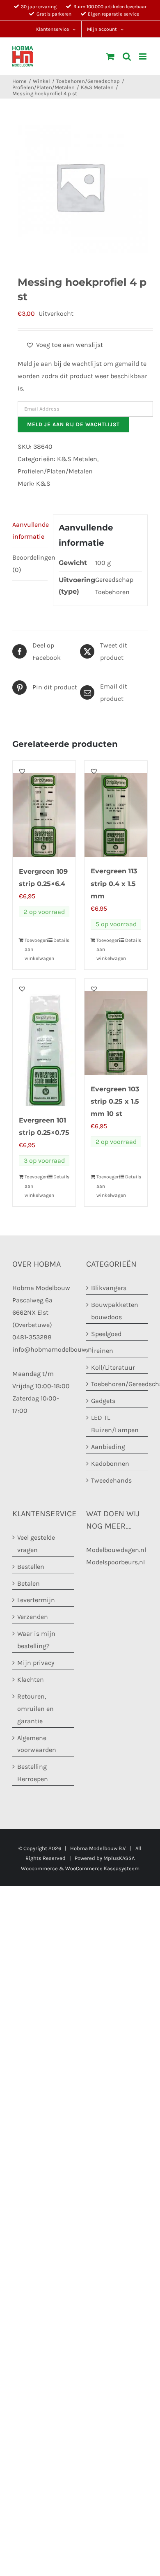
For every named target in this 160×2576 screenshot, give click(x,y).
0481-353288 (32, 1337)
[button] (64, 345)
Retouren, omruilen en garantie (35, 1709)
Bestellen (31, 1567)
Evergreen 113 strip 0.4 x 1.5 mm (114, 883)
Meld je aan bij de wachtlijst (73, 424)
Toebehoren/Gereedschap (117, 1384)
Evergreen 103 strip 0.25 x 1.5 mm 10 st (115, 1101)
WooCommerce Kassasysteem (102, 1868)
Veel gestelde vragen (36, 1544)
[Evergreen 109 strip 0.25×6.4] (44, 809)
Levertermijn (36, 1600)
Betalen (29, 1583)
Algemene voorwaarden (37, 1744)
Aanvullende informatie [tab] (30, 531)
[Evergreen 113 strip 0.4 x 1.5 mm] (116, 809)
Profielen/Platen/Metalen (55, 471)
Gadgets (103, 1401)
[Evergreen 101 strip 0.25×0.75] (44, 1042)
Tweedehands (111, 1480)
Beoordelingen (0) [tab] (30, 564)
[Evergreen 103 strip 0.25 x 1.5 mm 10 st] (116, 1027)
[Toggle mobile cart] (110, 56)
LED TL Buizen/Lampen (115, 1424)
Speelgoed (106, 1334)
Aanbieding (108, 1447)
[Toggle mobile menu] (143, 56)
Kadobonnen (110, 1464)
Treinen (102, 1351)
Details (61, 940)
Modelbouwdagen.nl (116, 1550)
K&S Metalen (77, 459)
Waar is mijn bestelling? (36, 1640)
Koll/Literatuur (113, 1367)
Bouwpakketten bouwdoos (115, 1311)
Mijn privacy (36, 1663)
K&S (43, 483)
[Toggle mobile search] (127, 56)
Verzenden (33, 1617)
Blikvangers (109, 1288)
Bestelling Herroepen (33, 1773)
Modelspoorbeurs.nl (115, 1562)
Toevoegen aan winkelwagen (34, 949)
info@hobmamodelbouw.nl (53, 1349)
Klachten (31, 1679)
